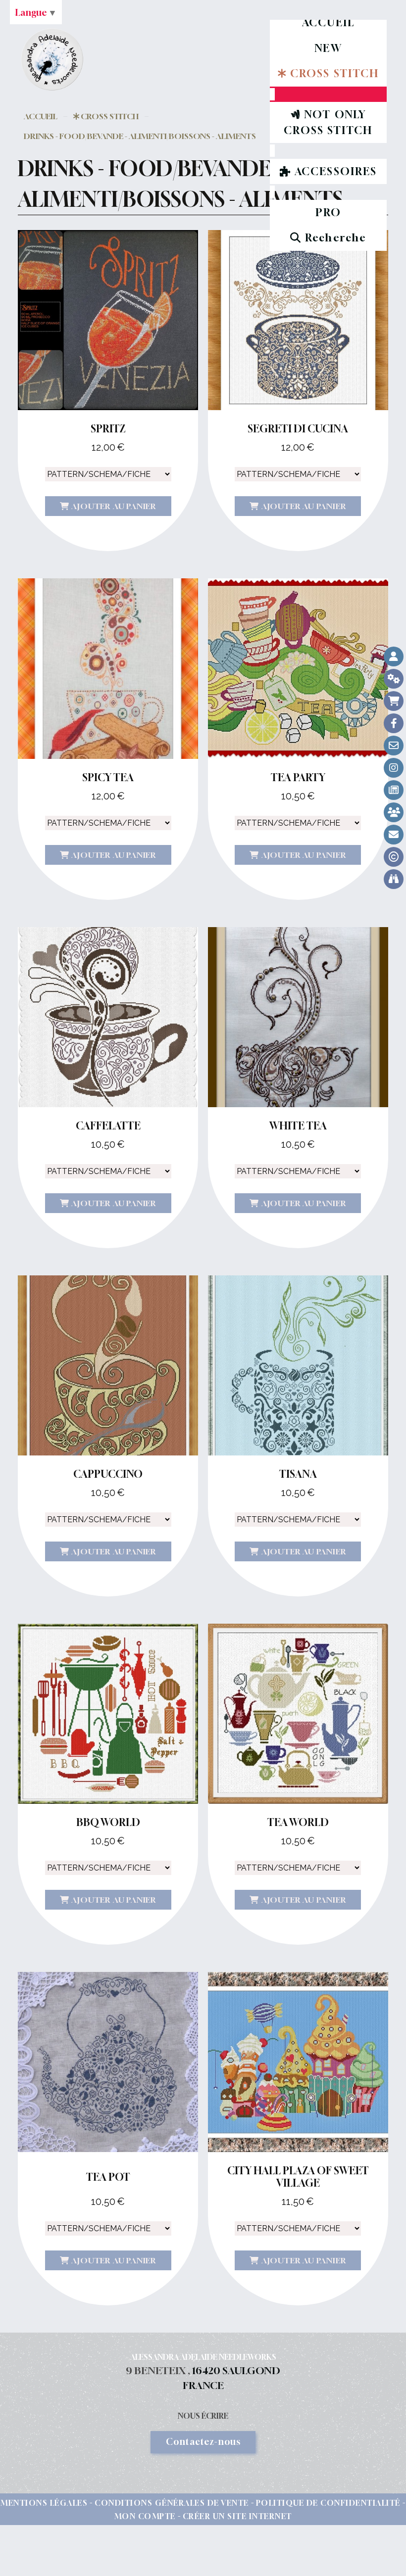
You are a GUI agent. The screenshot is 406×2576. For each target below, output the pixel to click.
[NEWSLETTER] (394, 835)
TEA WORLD (298, 1822)
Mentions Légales (44, 2503)
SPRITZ (108, 429)
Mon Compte (145, 2516)
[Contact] (394, 746)
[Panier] (394, 701)
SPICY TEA (108, 777)
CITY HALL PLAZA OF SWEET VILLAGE (298, 2177)
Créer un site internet (237, 2516)
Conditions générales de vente (172, 2503)
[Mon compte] (394, 656)
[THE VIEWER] (394, 879)
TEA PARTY (298, 777)
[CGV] (394, 679)
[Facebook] (394, 723)
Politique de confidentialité (328, 2503)
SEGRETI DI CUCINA (298, 429)
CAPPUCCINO (108, 1474)
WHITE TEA (298, 1126)
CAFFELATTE (108, 1126)
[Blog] (394, 790)
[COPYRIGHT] (394, 857)
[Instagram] (394, 768)
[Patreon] (394, 812)
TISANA (298, 1474)
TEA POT (108, 2177)
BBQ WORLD (108, 1822)
